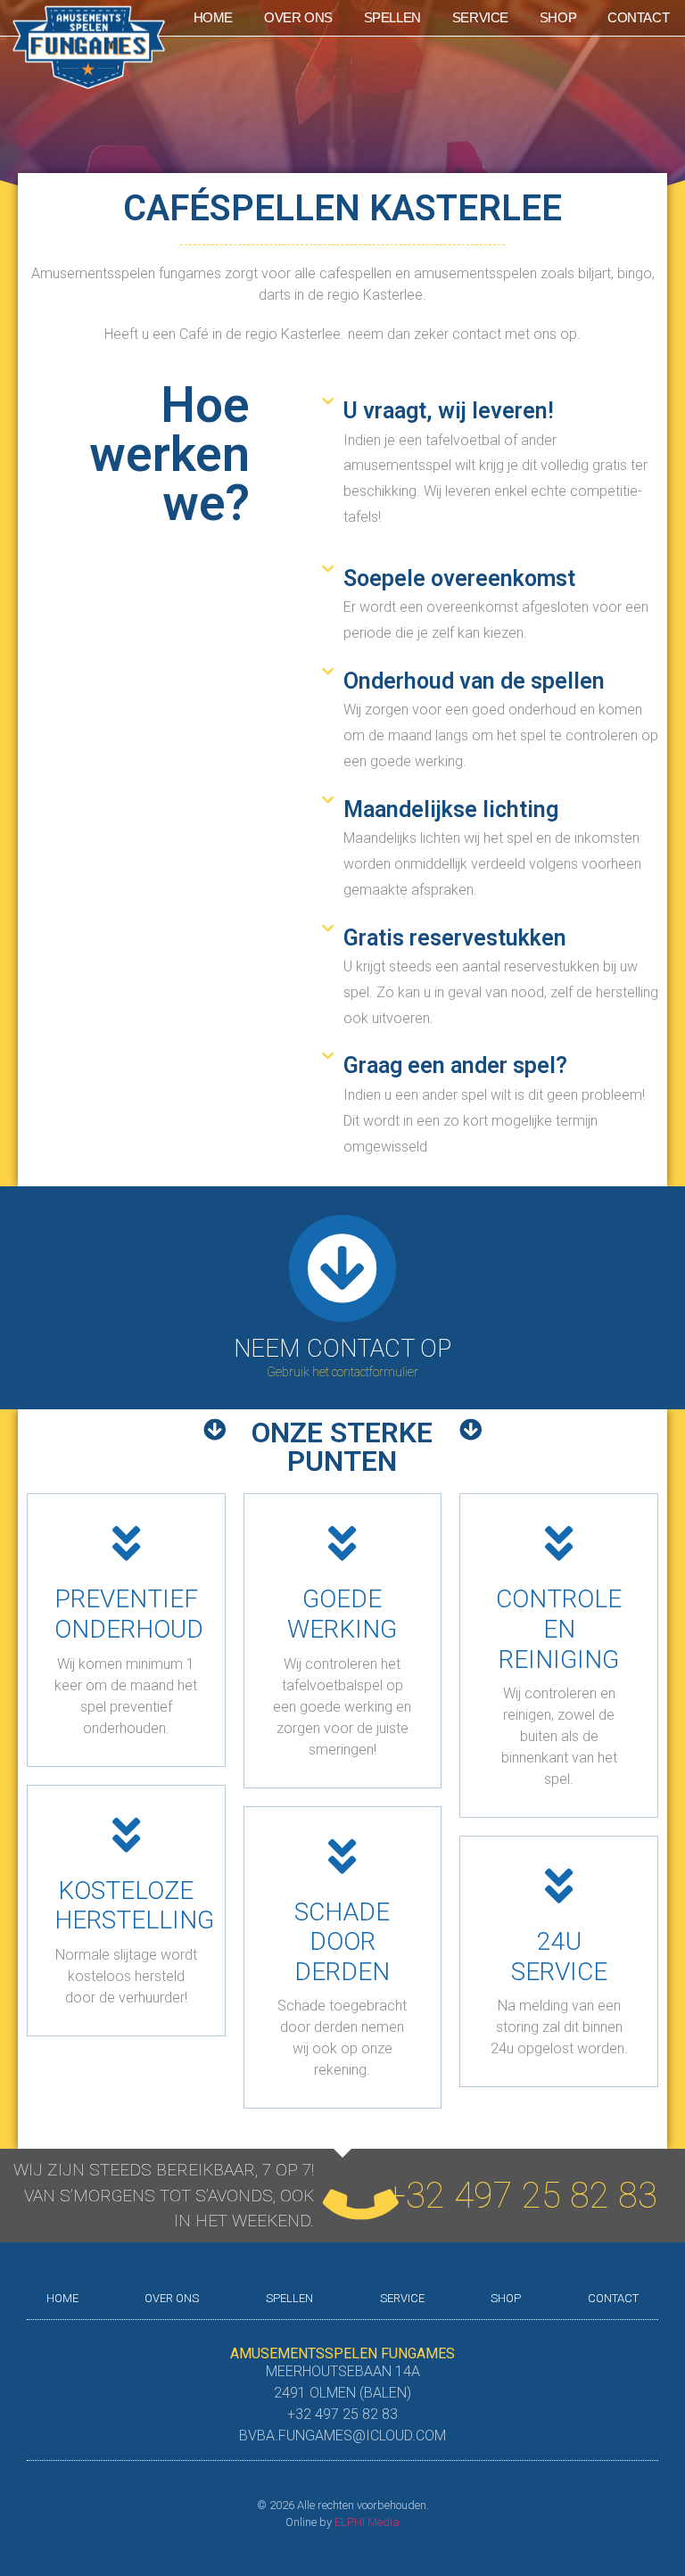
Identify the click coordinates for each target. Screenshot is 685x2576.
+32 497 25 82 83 (521, 2196)
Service (480, 17)
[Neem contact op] (342, 1268)
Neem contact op (342, 1349)
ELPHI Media (367, 2522)
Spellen (392, 17)
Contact (638, 17)
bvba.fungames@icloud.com (342, 2436)
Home (213, 17)
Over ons (298, 17)
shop (558, 17)
